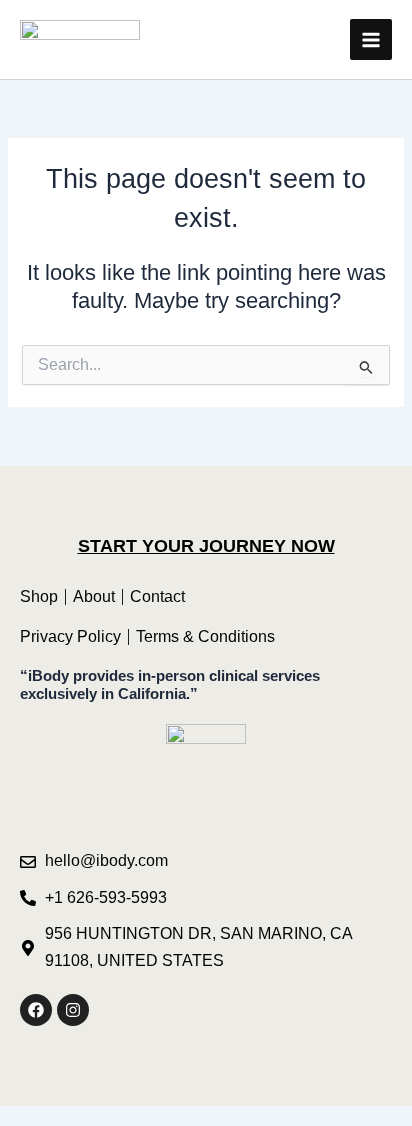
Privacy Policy (70, 636)
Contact (157, 596)
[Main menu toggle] (371, 40)
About (94, 596)
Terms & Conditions (205, 636)
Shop (39, 596)
